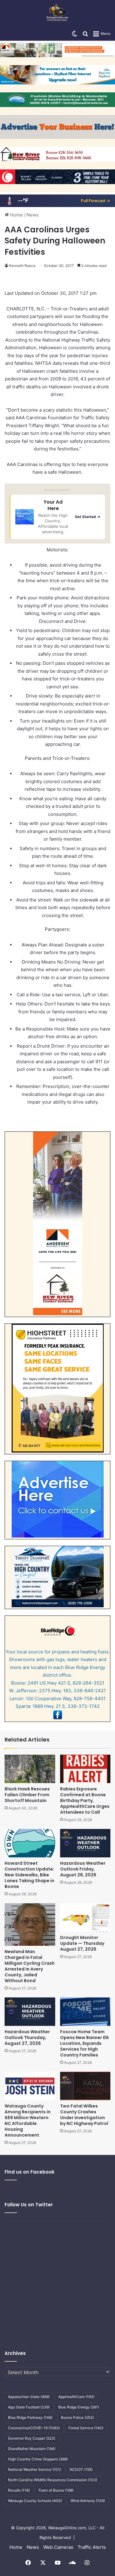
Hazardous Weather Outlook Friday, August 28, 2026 (83, 1869)
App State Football (29, 2407)
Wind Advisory (88, 2501)
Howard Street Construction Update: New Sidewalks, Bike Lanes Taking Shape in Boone (29, 1875)
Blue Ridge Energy (79, 2407)
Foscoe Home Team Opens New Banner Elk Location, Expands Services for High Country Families (84, 2043)
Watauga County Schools (35, 2501)
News (33, 215)
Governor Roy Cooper (32, 2438)
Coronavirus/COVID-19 (34, 2428)
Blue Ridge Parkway (30, 2417)
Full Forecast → (96, 201)
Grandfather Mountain (32, 2449)
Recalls (19, 2490)
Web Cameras (58, 2547)
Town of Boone (56, 2490)
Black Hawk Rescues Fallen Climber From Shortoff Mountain (27, 1795)
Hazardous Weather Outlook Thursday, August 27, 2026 (27, 2037)
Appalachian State (29, 2397)
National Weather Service (34, 2469)
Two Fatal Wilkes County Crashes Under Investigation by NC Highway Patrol (84, 2115)
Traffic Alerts (92, 2547)
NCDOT (81, 2469)
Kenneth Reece (22, 266)
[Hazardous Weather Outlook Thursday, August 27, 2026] (30, 2012)
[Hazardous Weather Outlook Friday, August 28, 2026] (85, 1843)
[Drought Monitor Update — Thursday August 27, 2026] (85, 1917)
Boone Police (77, 2417)
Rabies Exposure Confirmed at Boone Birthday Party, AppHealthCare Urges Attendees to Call (85, 1801)
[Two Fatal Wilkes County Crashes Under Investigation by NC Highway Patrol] (85, 2086)
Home (16, 215)
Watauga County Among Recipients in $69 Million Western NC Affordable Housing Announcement (28, 2121)
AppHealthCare (76, 2397)
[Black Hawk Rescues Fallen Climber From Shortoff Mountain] (30, 1769)
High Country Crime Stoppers (38, 2459)
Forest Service (86, 2428)
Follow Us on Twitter (29, 2205)
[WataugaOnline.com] (57, 13)
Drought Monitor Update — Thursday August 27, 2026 (82, 1943)
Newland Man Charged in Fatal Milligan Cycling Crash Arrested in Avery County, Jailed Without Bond (30, 1966)
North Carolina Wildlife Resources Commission (53, 2480)
